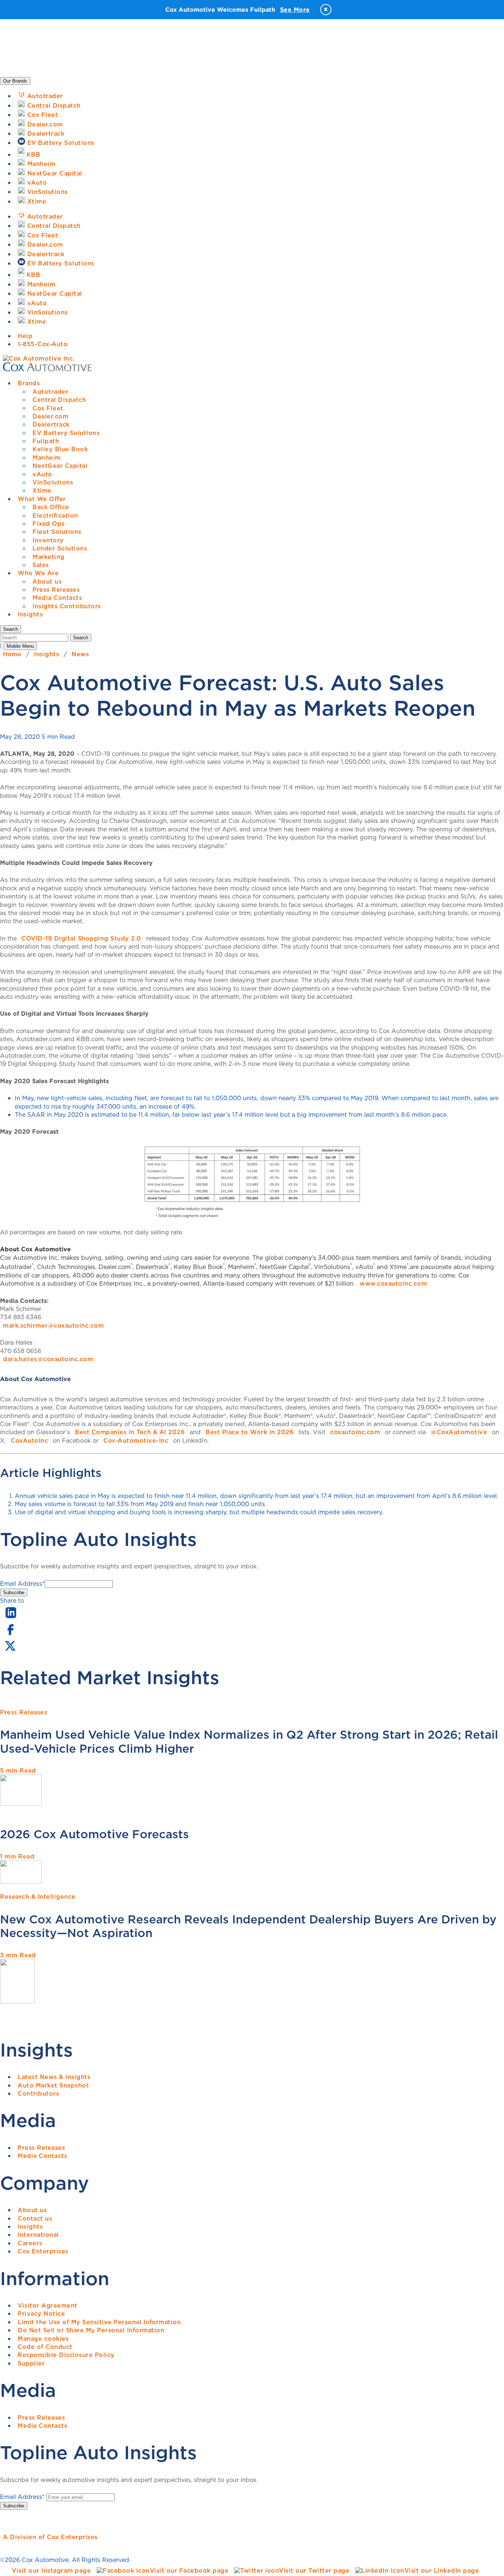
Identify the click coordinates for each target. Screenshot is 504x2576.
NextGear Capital (60, 466)
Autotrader (50, 392)
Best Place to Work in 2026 (250, 1432)
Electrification (55, 515)
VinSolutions (53, 482)
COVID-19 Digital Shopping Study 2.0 (81, 938)
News (80, 654)
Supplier (31, 2363)
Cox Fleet (48, 408)
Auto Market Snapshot (53, 2085)
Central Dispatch (59, 400)
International (38, 2235)
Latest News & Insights (54, 2077)
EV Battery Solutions (66, 433)
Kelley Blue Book (60, 449)
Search (81, 638)
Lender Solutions (60, 548)
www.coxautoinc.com (393, 1283)
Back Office (51, 507)
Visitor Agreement (48, 2305)
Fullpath (46, 441)
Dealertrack (51, 424)
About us (47, 581)
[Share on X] (10, 1651)
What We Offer (42, 499)
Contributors (38, 2093)
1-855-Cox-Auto (43, 344)
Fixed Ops (49, 524)
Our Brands (15, 81)
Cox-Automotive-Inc (136, 1440)
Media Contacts (57, 598)
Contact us (35, 2218)
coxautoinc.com (355, 1432)
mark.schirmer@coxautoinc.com (53, 1325)
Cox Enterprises (43, 2251)
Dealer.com (50, 416)
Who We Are (38, 573)
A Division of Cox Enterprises (50, 2537)
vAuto (42, 474)
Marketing (49, 557)
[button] (11, 629)
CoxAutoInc (29, 1440)
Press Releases (56, 590)
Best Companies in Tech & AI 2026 (130, 1432)
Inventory (48, 540)
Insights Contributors (67, 606)
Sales (41, 565)
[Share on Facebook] (10, 1634)
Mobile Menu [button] (20, 646)
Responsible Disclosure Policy (66, 2355)
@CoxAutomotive (459, 1432)
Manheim (47, 458)
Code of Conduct (45, 2347)
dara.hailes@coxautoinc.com (48, 1359)
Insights (30, 614)
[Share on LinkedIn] (11, 1619)
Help (25, 336)
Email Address (22, 1584)
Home (12, 654)
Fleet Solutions (57, 532)
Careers (30, 2243)
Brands (29, 383)
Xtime (42, 490)
